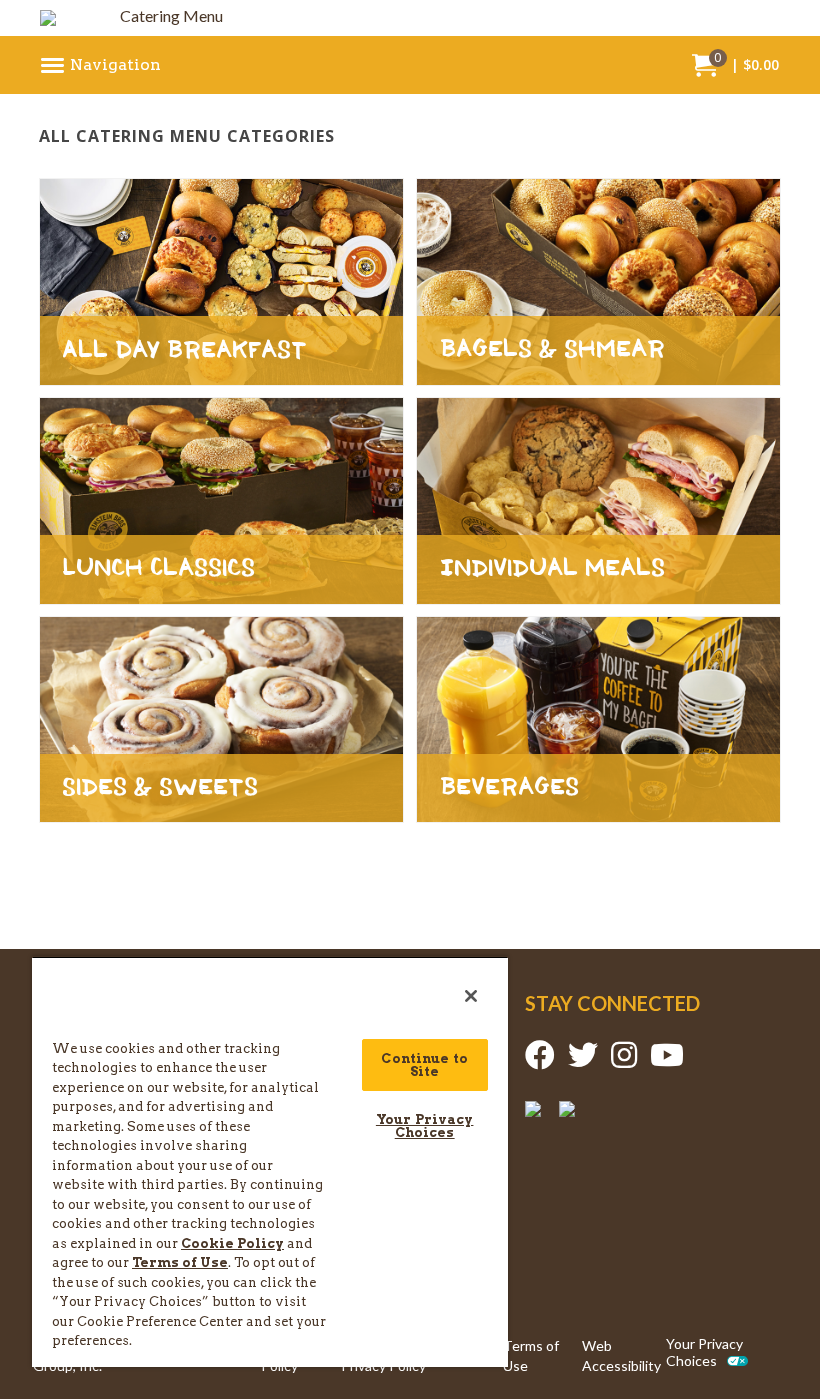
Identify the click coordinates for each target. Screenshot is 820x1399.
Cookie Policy (232, 1243)
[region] (270, 1161)
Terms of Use (531, 1355)
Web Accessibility (621, 1355)
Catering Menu (171, 15)
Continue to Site (424, 1065)
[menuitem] (101, 65)
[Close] (471, 996)
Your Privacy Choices (704, 1352)
